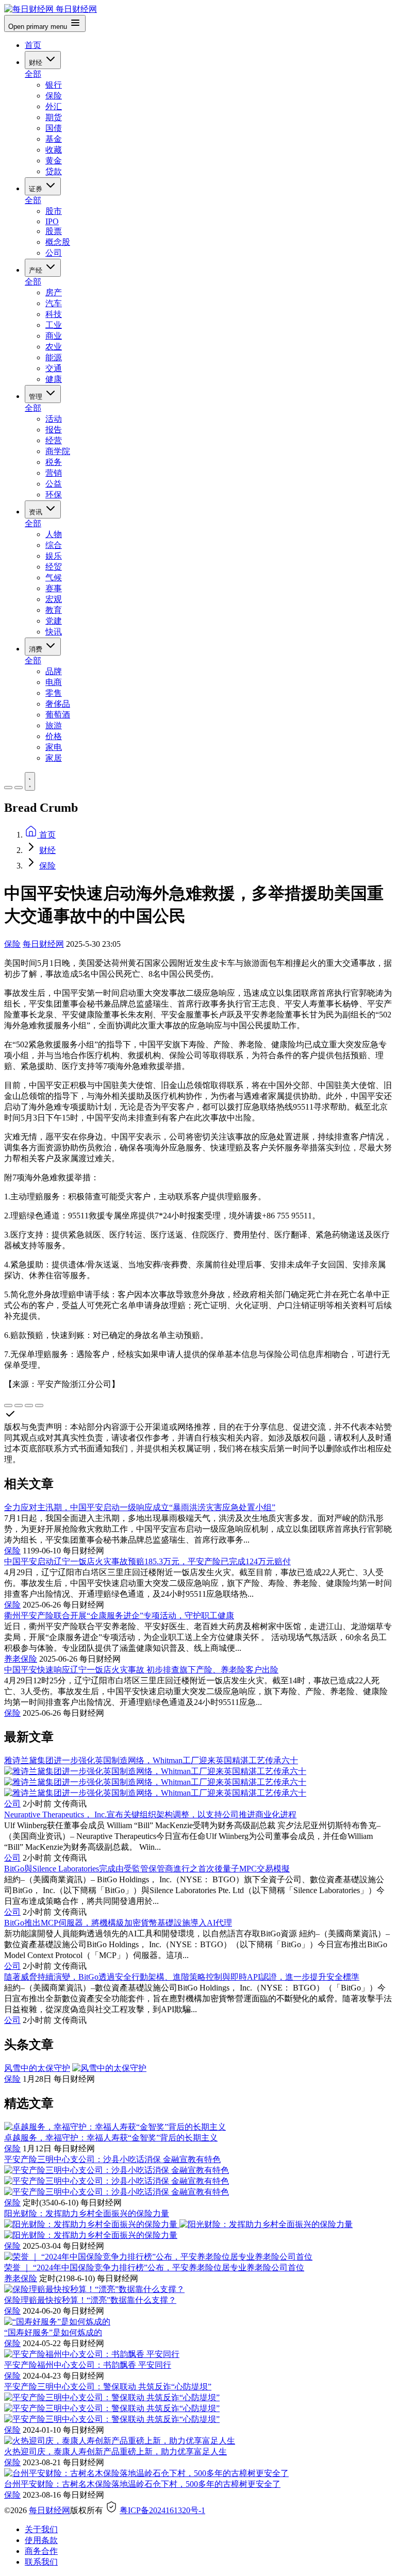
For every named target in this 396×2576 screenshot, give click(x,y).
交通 (54, 368)
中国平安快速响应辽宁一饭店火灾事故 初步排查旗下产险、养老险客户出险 (141, 1670)
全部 (33, 74)
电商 (54, 682)
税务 (54, 462)
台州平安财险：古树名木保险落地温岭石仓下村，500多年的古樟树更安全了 (142, 2484)
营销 (54, 473)
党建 (54, 621)
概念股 (58, 242)
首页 (33, 45)
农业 (54, 347)
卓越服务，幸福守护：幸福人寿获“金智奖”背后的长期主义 (111, 2138)
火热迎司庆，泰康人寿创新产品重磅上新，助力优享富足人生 (115, 2452)
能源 (54, 357)
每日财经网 (43, 944)
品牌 (54, 671)
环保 (54, 495)
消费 (37, 649)
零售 (54, 693)
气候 (54, 578)
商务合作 (41, 2551)
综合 (54, 545)
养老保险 (21, 1659)
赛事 (54, 588)
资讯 (37, 512)
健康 (54, 379)
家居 (54, 758)
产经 (37, 270)
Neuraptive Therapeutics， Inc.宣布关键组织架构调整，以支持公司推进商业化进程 (150, 1814)
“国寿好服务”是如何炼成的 (53, 2332)
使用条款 (41, 2540)
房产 (54, 292)
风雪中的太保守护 (37, 2068)
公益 (54, 484)
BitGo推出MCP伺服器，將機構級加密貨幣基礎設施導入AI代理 (118, 1923)
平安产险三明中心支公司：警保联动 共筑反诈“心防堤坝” (108, 2387)
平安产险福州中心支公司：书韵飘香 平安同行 (88, 2365)
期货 (54, 117)
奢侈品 (58, 704)
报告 (54, 430)
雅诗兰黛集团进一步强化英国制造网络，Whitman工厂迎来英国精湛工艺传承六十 (151, 1760)
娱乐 (54, 556)
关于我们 (41, 2529)
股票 (54, 231)
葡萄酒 (58, 715)
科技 (54, 314)
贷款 (54, 171)
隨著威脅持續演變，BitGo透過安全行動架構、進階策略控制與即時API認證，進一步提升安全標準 (182, 1977)
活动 (54, 419)
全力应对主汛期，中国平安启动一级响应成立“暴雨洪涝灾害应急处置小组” (140, 1507)
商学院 (58, 451)
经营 (54, 440)
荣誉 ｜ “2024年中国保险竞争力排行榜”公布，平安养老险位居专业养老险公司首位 (154, 2268)
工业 (54, 325)
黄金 (54, 161)
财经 (37, 63)
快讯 (54, 632)
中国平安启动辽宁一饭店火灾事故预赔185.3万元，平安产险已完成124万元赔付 (147, 1561)
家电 (54, 747)
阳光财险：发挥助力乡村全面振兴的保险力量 (87, 2213)
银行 (54, 85)
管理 (37, 397)
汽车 (54, 303)
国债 (54, 128)
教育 (54, 610)
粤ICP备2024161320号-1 (162, 2510)
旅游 (54, 725)
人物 (54, 534)
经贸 (54, 567)
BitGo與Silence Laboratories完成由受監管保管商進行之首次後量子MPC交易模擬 (147, 1869)
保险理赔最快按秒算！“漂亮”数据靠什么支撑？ (90, 2300)
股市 (54, 211)
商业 (54, 336)
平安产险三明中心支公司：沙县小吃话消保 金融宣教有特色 (112, 2159)
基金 (54, 139)
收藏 (54, 150)
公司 (54, 253)
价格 (54, 736)
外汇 (54, 106)
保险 (54, 96)
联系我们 (41, 2562)
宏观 (54, 599)
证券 (37, 189)
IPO (52, 221)
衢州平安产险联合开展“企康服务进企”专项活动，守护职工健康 (119, 1616)
